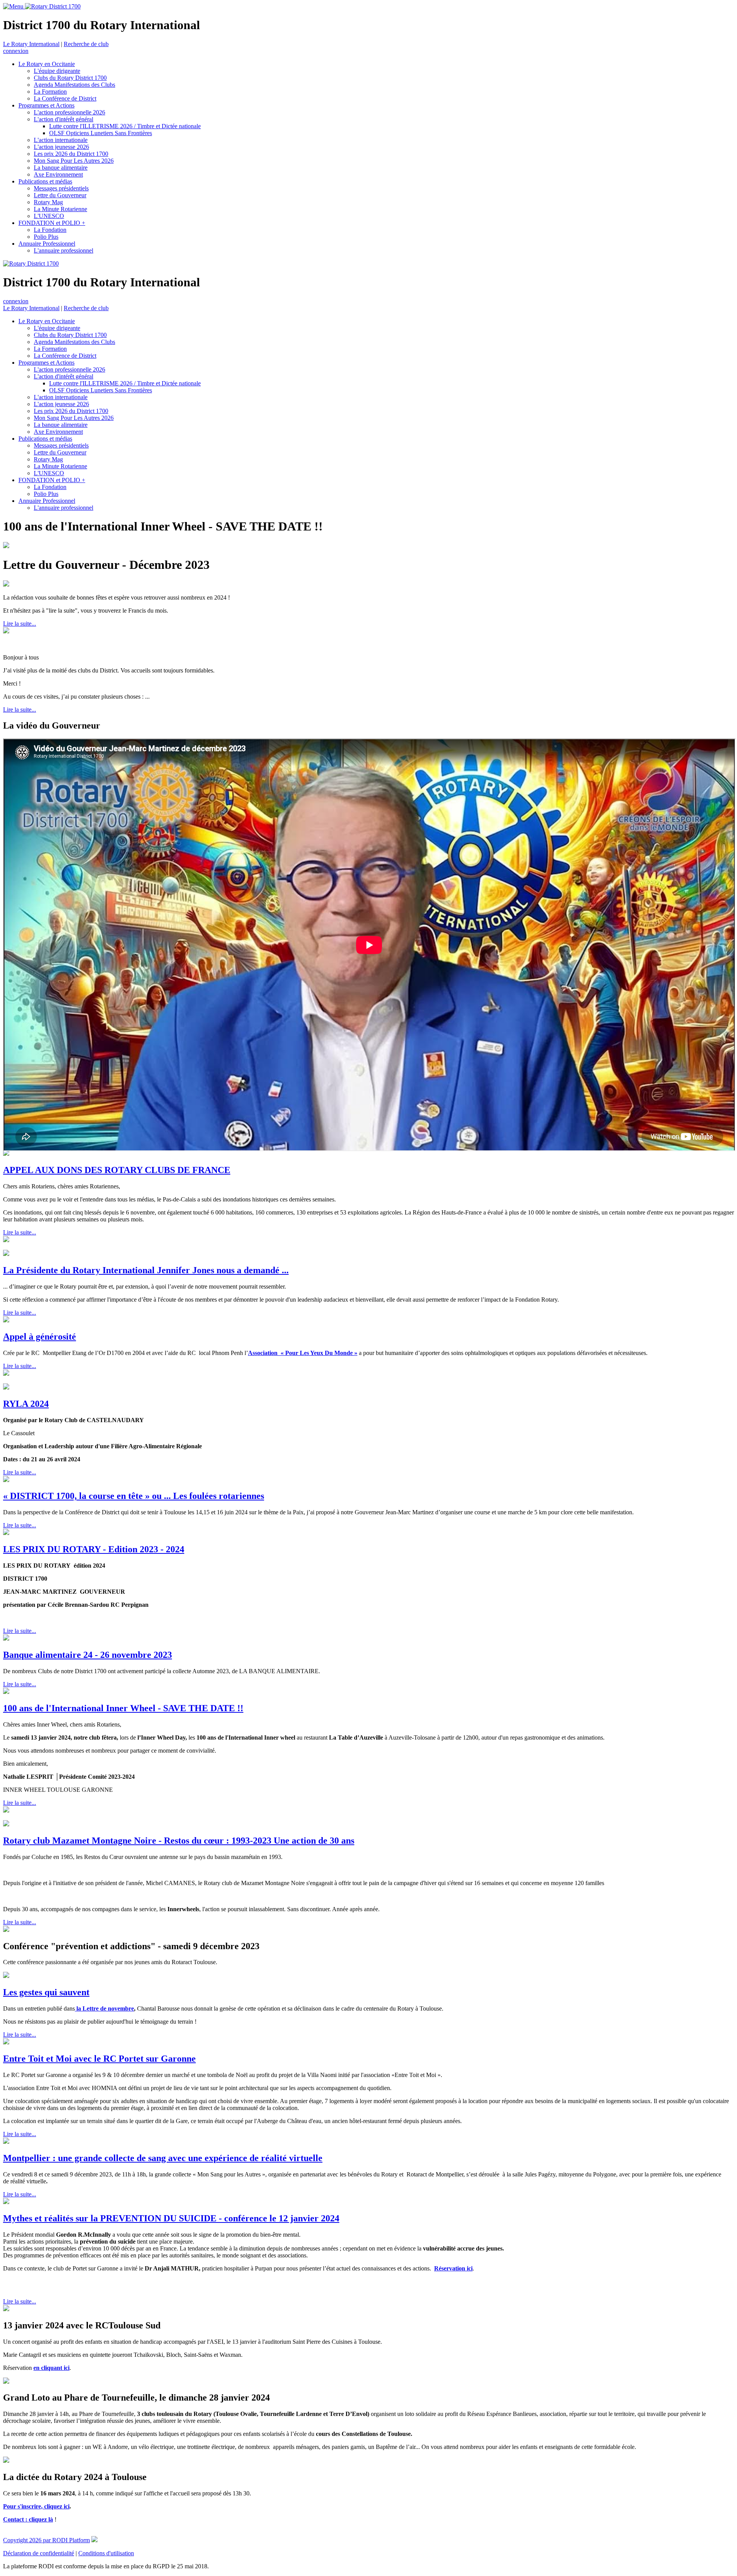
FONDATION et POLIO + (52, 223)
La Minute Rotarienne (60, 209)
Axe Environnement (58, 174)
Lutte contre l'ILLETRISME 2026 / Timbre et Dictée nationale (125, 126)
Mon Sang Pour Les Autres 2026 (74, 161)
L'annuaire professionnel (64, 250)
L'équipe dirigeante (57, 71)
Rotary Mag (48, 202)
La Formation (50, 92)
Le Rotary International (31, 44)
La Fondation (50, 230)
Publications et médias (45, 181)
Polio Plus (46, 237)
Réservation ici (453, 2268)
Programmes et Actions (46, 105)
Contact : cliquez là (28, 2519)
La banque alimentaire (61, 168)
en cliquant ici (51, 2368)
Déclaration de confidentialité (39, 2553)
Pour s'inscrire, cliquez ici (36, 2506)
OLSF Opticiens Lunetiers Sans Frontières (101, 133)
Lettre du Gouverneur (60, 195)
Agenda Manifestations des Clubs (74, 85)
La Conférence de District (65, 98)
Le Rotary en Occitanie (47, 64)
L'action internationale (61, 140)
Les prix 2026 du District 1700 (71, 154)
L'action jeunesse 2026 (61, 147)
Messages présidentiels (61, 188)
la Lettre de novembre (104, 2008)
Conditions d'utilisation (106, 2553)
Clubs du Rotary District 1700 (70, 78)
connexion (16, 51)
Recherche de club (86, 44)
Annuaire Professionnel (47, 244)
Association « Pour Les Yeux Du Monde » (303, 1353)
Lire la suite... (20, 624)
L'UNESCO (49, 216)
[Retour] (324, 526)
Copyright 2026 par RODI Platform (46, 2540)
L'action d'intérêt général (64, 119)
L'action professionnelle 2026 (69, 112)
